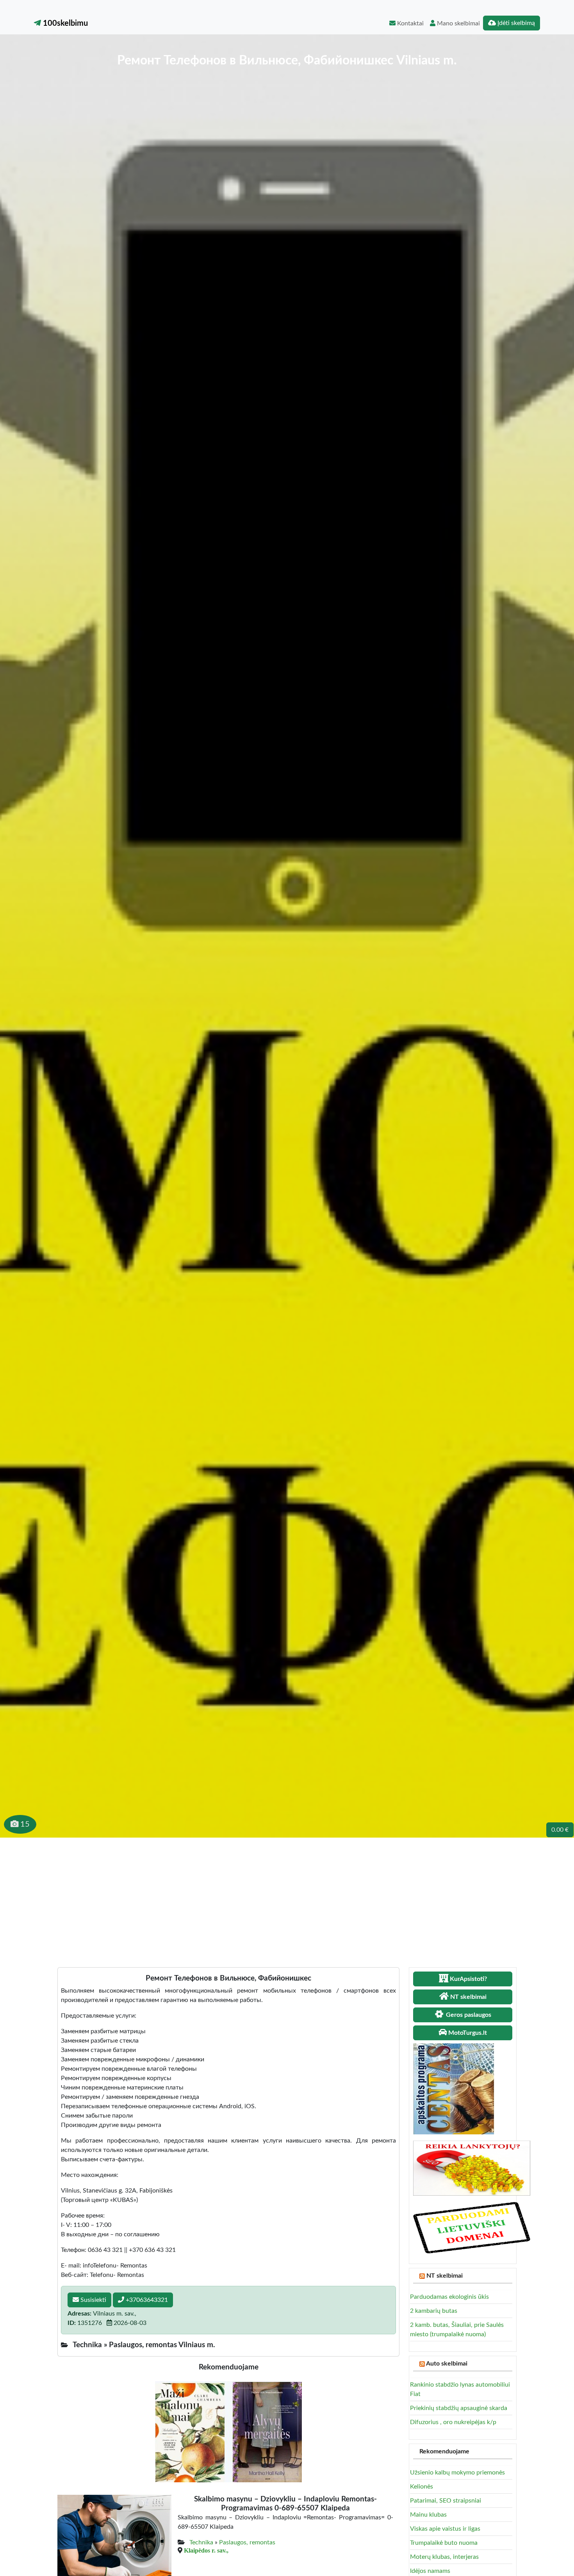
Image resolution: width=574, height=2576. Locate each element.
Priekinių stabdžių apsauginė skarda (459, 2408)
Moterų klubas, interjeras (444, 2557)
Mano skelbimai (458, 23)
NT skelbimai (445, 2276)
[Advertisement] (287, 1896)
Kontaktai (410, 23)
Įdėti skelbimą (515, 23)
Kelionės (422, 2487)
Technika (201, 2542)
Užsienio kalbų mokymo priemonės (457, 2473)
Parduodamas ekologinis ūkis (449, 2297)
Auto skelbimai (447, 2364)
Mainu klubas (428, 2515)
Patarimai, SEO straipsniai (446, 2501)
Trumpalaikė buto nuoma (444, 2543)
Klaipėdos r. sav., (206, 2550)
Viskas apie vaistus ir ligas (445, 2529)
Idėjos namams (430, 2571)
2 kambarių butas (434, 2311)
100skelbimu (64, 23)
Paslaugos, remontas (247, 2542)
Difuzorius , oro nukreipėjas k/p (453, 2422)
